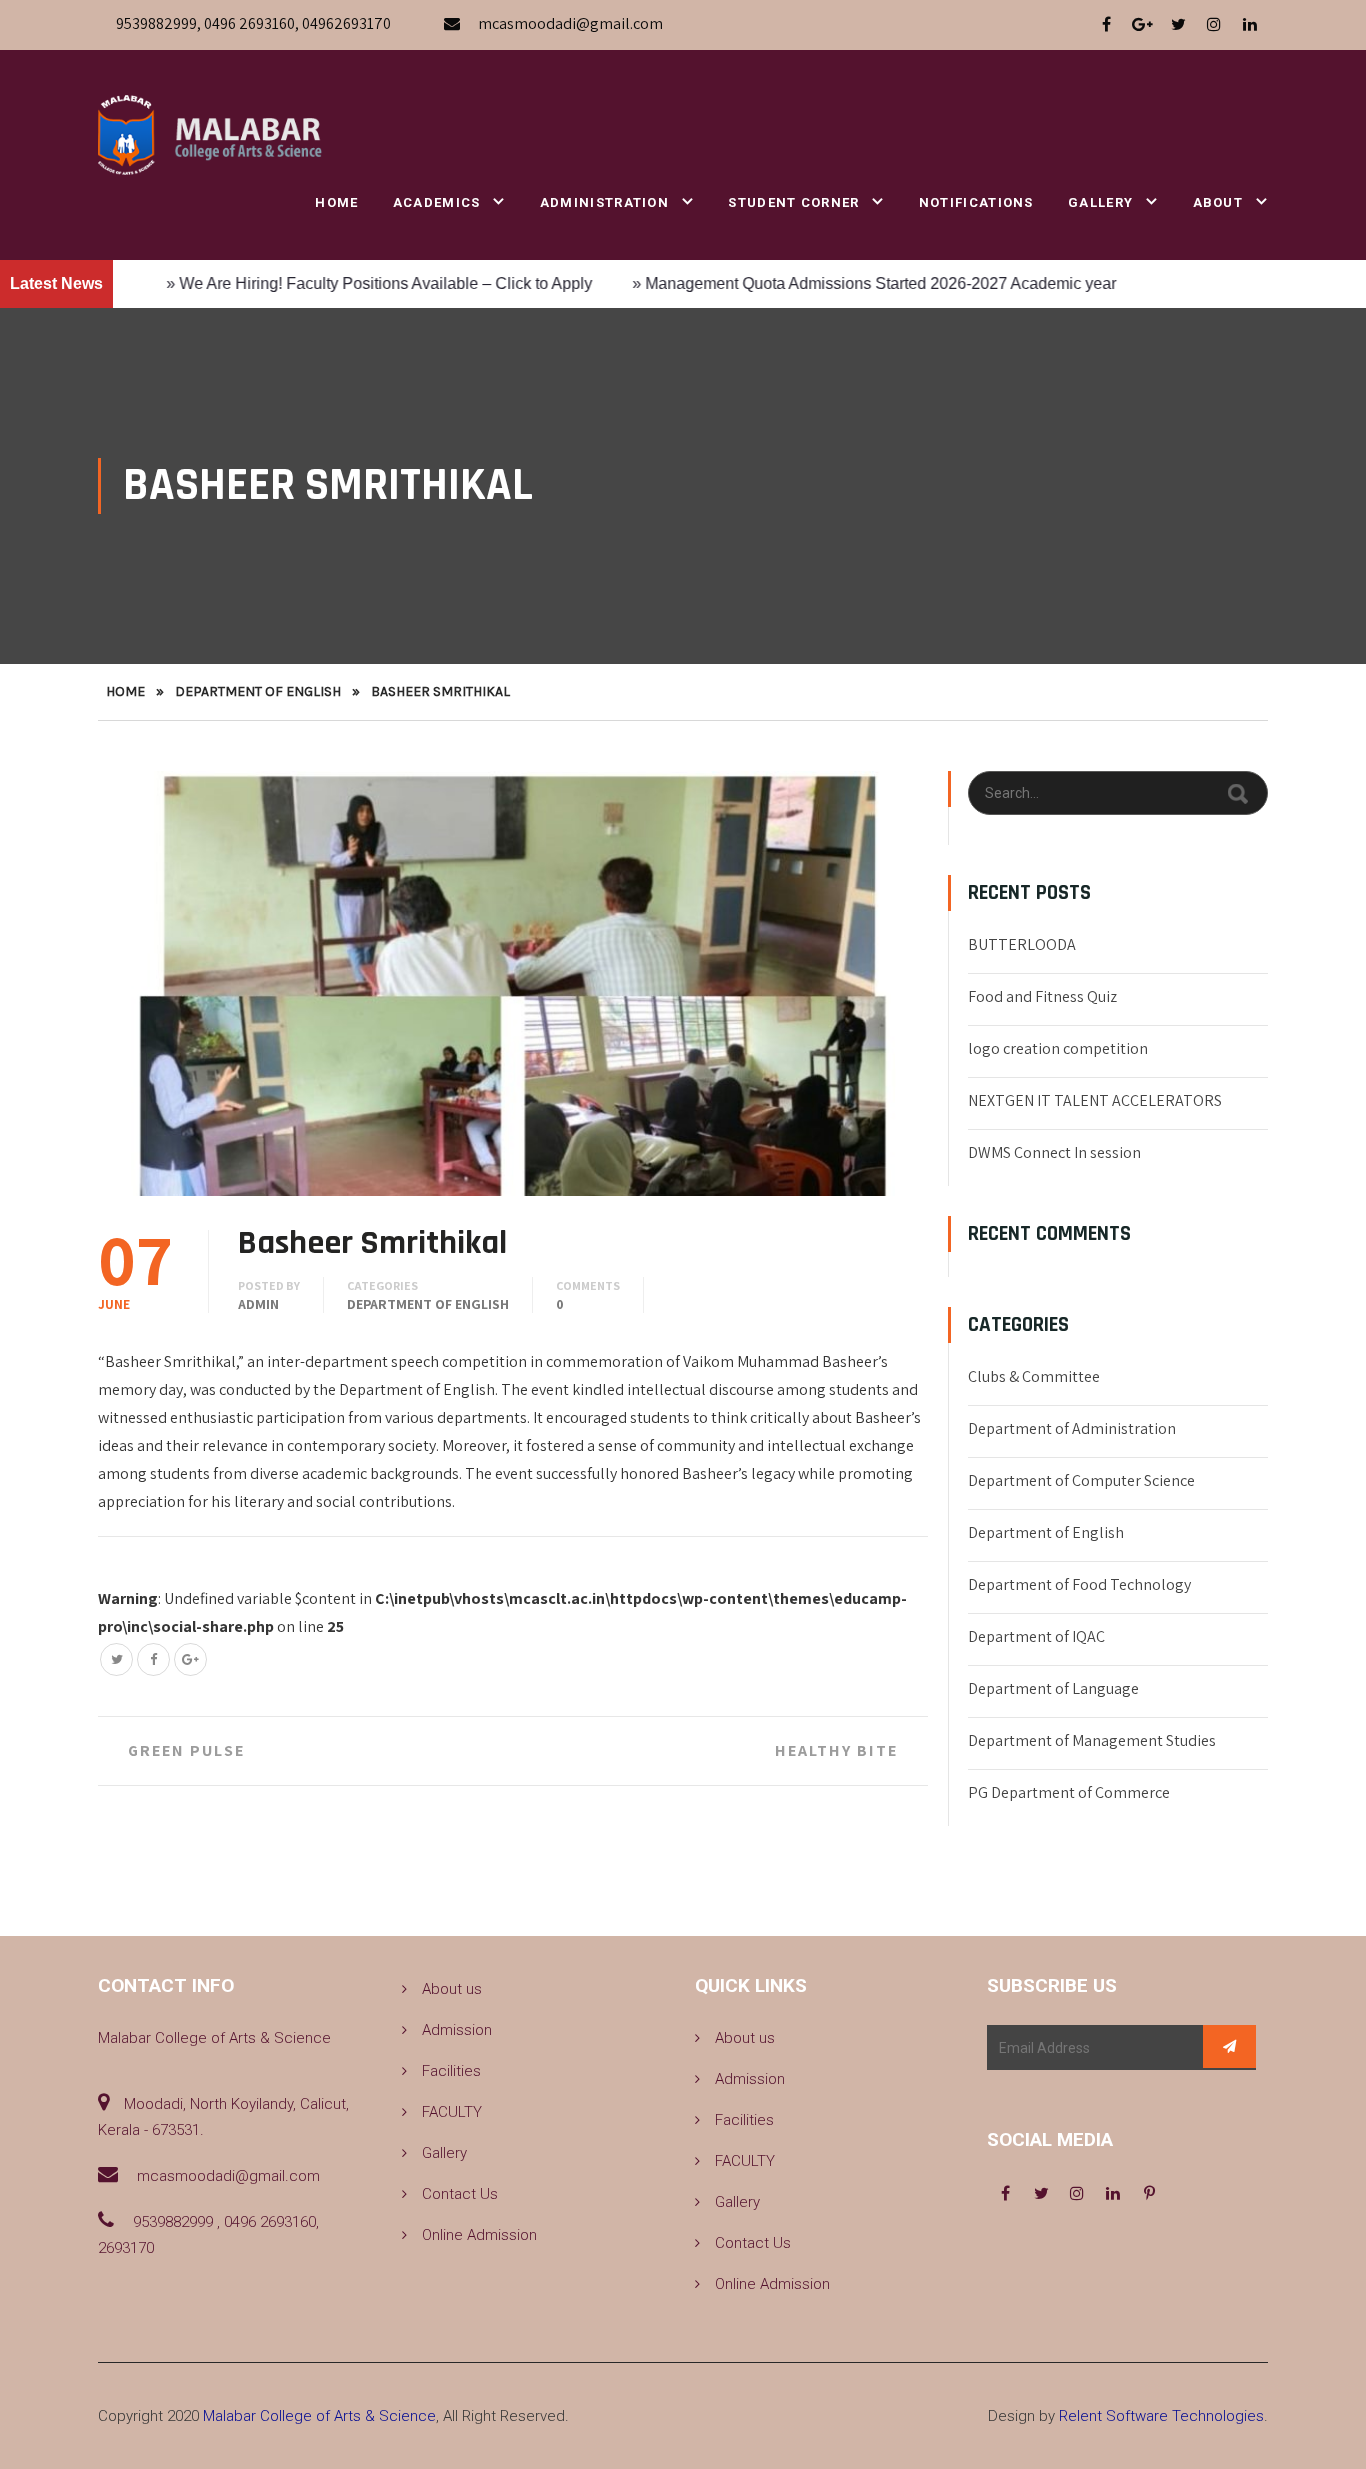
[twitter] (1178, 25)
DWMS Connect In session (1054, 1152)
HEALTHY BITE (836, 1750)
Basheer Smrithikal (372, 1243)
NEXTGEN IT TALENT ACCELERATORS (1095, 1100)
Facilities (451, 2071)
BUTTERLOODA (1022, 944)
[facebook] (1106, 25)
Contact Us (460, 2194)
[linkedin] (1250, 25)
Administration (604, 202)
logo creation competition (1058, 1048)
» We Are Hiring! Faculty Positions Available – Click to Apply (313, 283)
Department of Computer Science (1081, 1480)
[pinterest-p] (1149, 2194)
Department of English (258, 691)
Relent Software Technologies (1161, 2416)
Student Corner (793, 202)
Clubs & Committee (1034, 1376)
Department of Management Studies (1092, 1740)
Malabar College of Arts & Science (319, 2416)
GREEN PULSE (186, 1750)
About (1218, 202)
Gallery (1100, 202)
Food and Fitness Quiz (1042, 996)
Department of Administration (1072, 1428)
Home (336, 202)
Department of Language (1053, 1688)
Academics (437, 202)
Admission (457, 2030)
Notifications (976, 202)
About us (452, 1989)
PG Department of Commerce (1069, 1792)
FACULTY (452, 2112)
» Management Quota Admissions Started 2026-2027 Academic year (808, 283)
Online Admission (479, 2235)
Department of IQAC (1036, 1636)
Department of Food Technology (1079, 1584)
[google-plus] (1142, 25)
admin (258, 1304)
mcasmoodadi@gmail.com (570, 23)
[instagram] (1214, 25)
